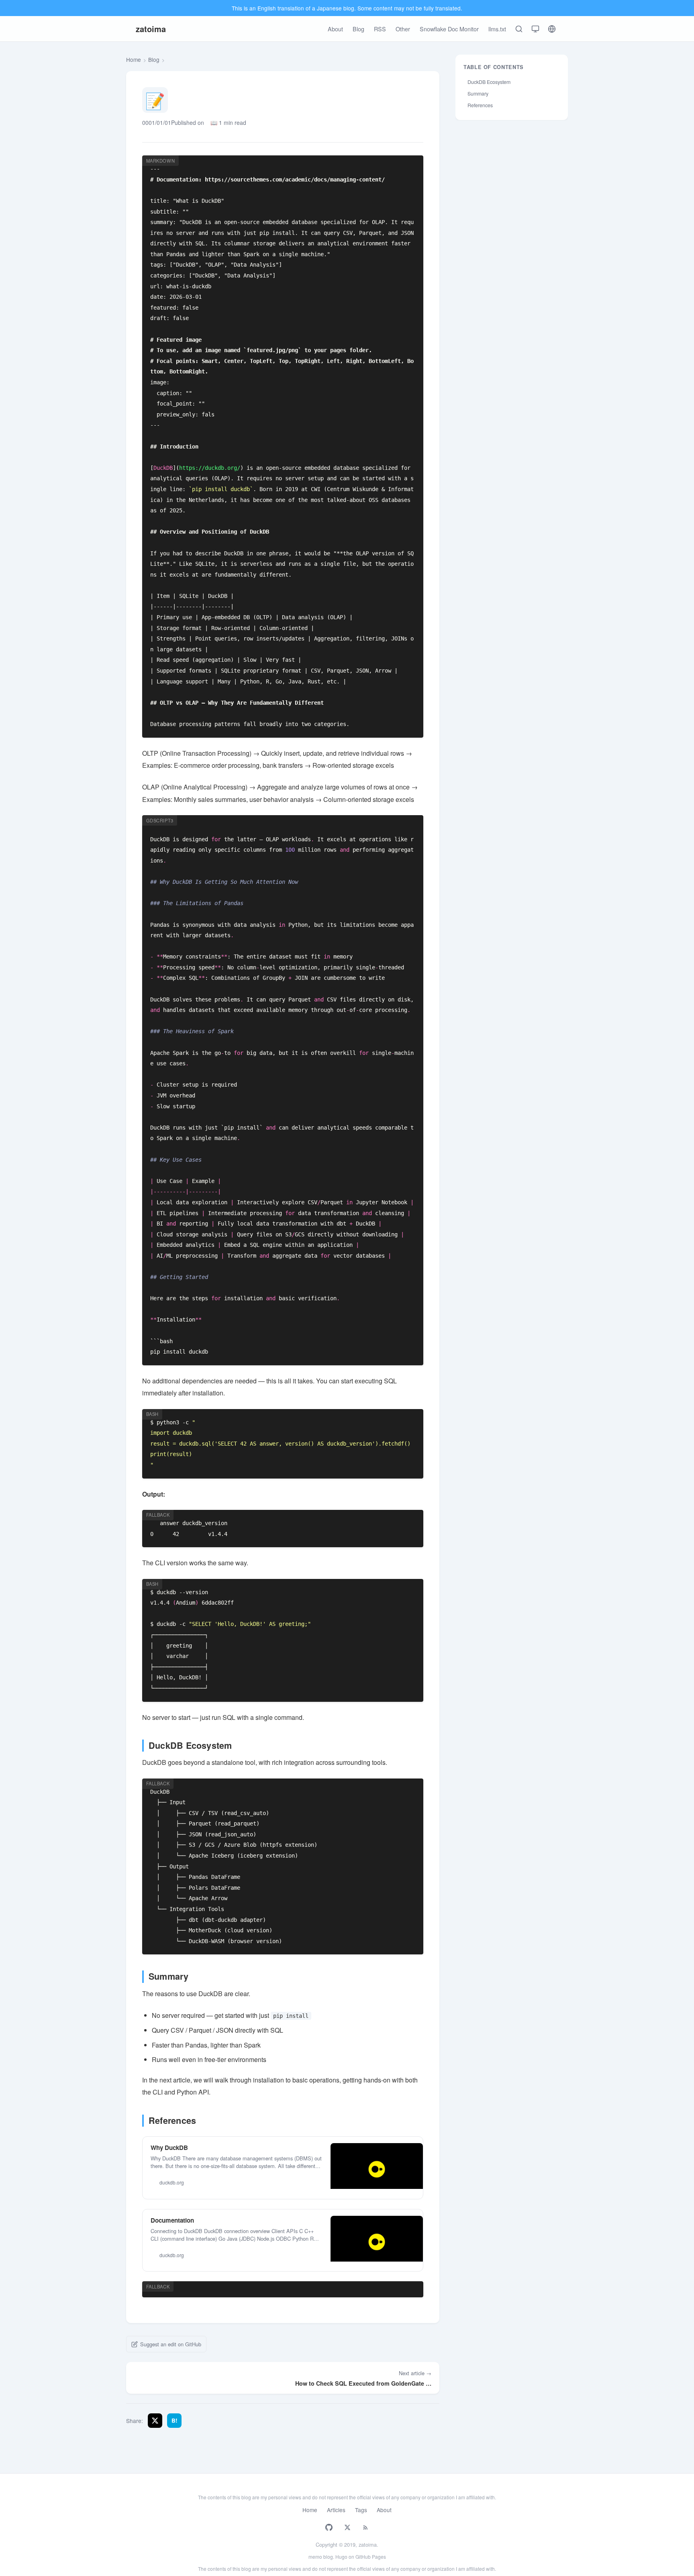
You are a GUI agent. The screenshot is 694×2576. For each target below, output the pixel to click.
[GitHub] (329, 2527)
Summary (478, 94)
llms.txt (497, 29)
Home (134, 59)
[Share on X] (155, 2421)
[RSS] (365, 2527)
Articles (336, 2510)
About (335, 29)
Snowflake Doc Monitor (449, 29)
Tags (361, 2510)
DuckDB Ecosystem (489, 82)
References (480, 105)
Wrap (386, 164)
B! (175, 2420)
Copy (409, 164)
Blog (358, 29)
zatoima (151, 29)
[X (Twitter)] (348, 2527)
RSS (380, 29)
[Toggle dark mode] (535, 29)
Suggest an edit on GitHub (171, 2344)
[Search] (519, 29)
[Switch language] (552, 29)
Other (403, 29)
